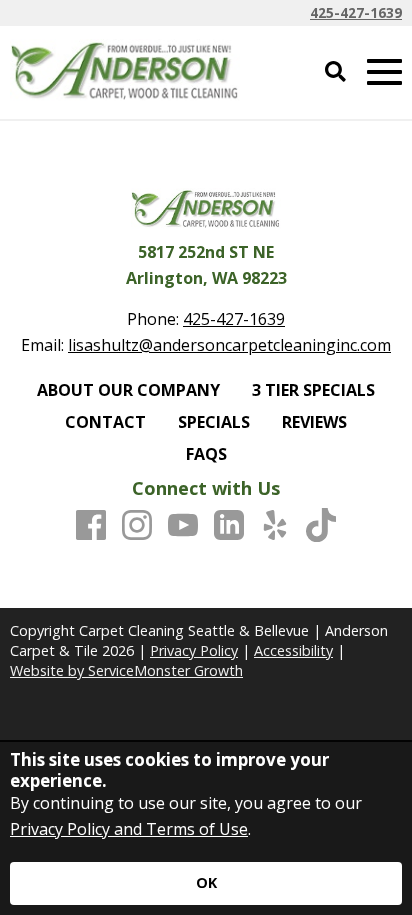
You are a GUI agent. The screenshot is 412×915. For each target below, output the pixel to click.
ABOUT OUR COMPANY (128, 390)
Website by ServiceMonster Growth (126, 670)
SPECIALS (214, 422)
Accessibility (293, 650)
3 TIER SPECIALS (313, 390)
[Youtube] (183, 526)
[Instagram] (137, 526)
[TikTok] (321, 526)
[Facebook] (91, 526)
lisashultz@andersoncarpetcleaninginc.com (229, 345)
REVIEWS (314, 422)
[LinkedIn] (229, 526)
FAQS (206, 454)
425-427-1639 (356, 12)
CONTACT (105, 422)
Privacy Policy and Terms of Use (129, 829)
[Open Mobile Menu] (384, 72)
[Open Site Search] (335, 72)
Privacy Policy (194, 650)
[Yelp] (275, 526)
